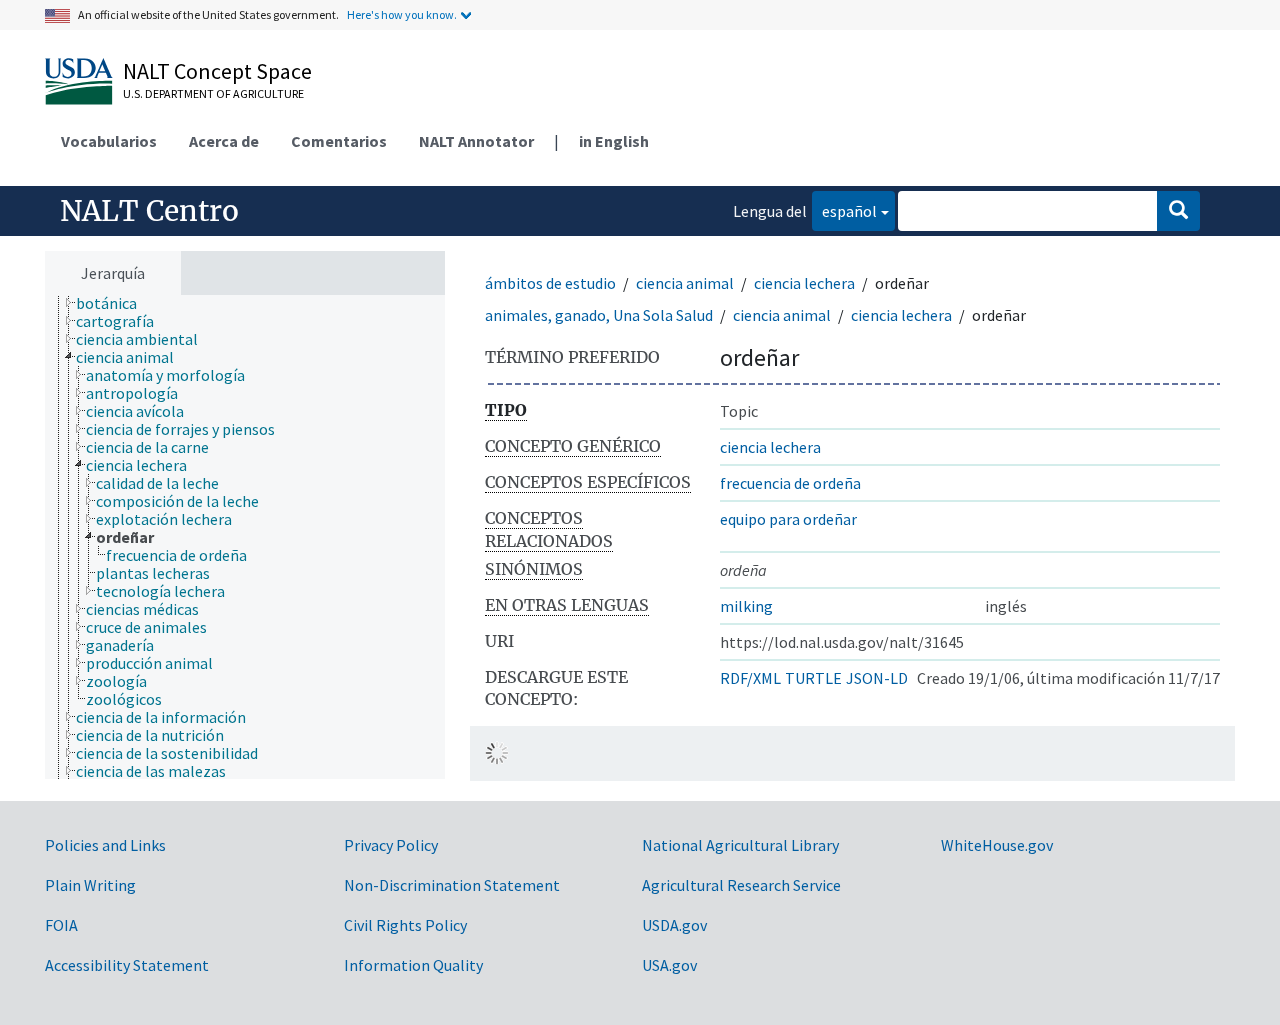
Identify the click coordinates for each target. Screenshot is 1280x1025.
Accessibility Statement (127, 965)
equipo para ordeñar (788, 519)
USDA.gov (674, 925)
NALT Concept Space (217, 71)
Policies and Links (105, 845)
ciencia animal (685, 283)
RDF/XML (750, 678)
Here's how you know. (402, 14)
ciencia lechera (804, 283)
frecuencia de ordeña (790, 483)
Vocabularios (109, 141)
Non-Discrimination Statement (452, 885)
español (844, 210)
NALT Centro (149, 211)
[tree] (245, 537)
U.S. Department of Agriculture (213, 93)
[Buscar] (1178, 211)
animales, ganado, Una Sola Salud (599, 315)
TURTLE (813, 678)
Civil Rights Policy (405, 925)
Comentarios (339, 141)
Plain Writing (90, 885)
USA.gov (669, 965)
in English (614, 141)
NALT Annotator (476, 141)
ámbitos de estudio (550, 283)
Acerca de (224, 141)
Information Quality (413, 965)
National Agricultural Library (740, 845)
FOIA (61, 925)
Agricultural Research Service (741, 885)
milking (746, 606)
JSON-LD (877, 678)
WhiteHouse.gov (997, 845)
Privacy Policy (391, 845)
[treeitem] (115, 303)
